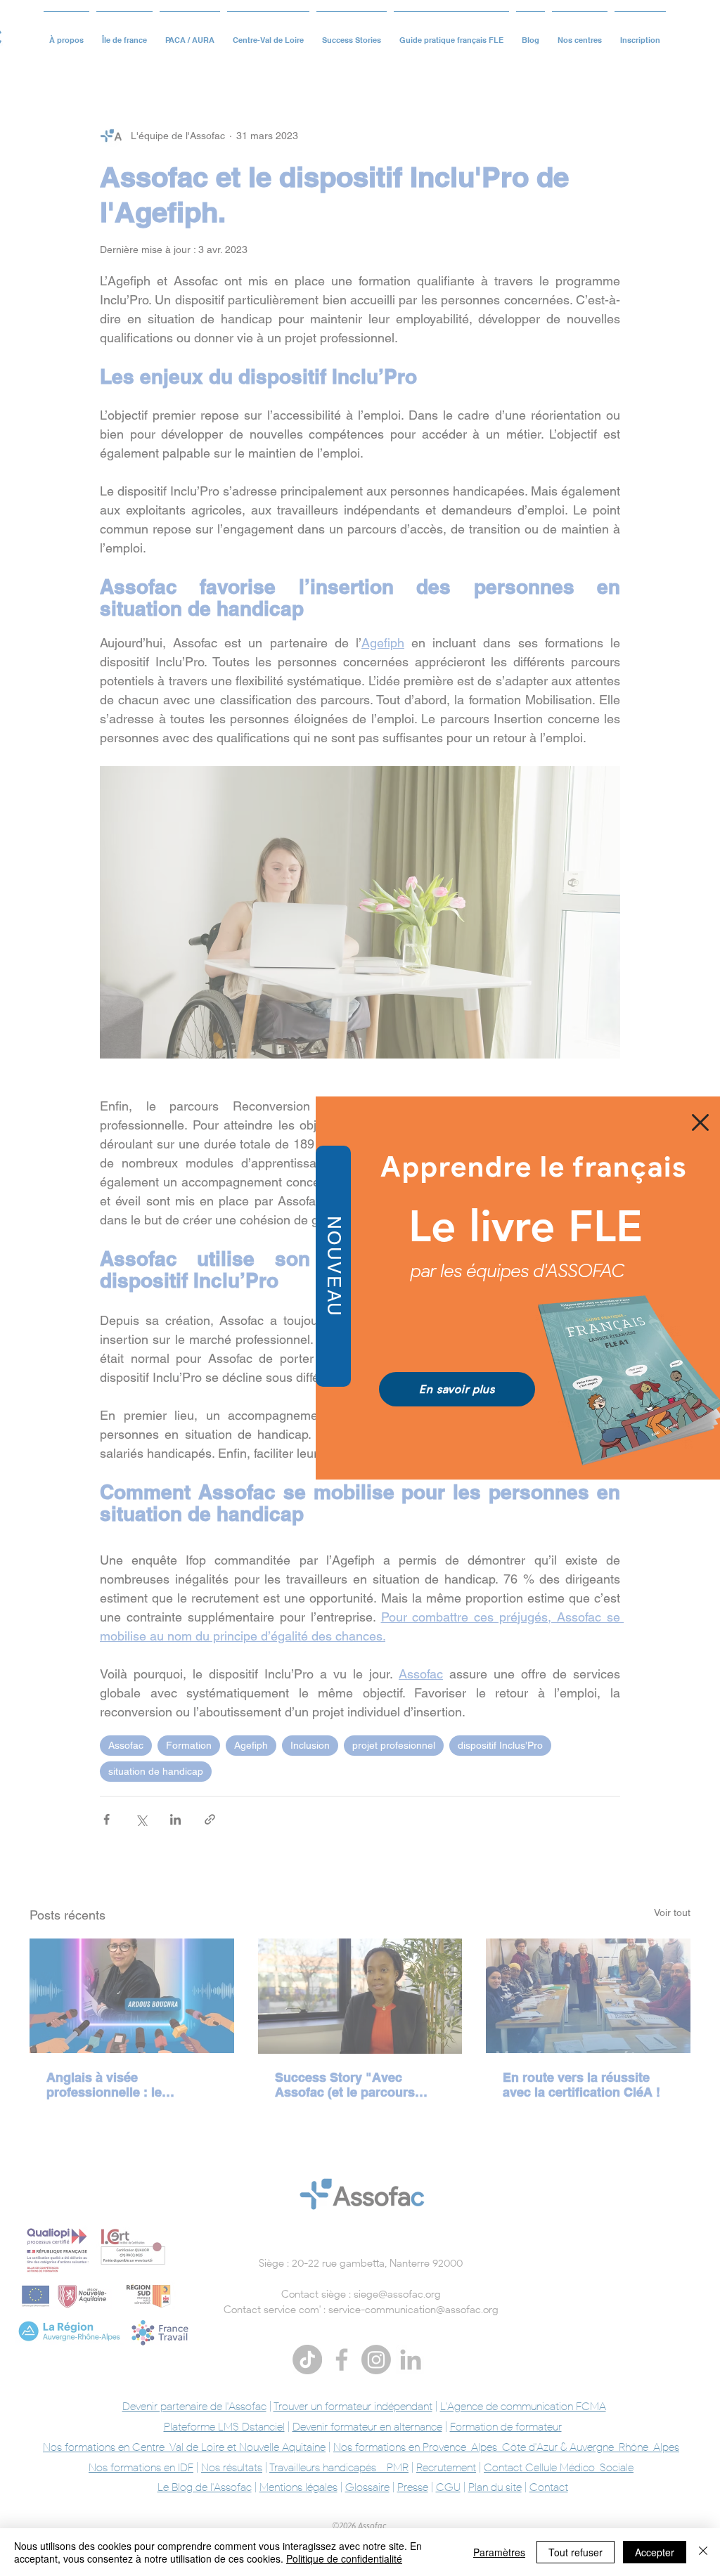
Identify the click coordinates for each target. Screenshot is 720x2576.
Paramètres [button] (499, 2552)
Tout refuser (576, 2552)
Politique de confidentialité (344, 2558)
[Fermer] (703, 2552)
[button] (700, 1122)
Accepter (655, 2552)
